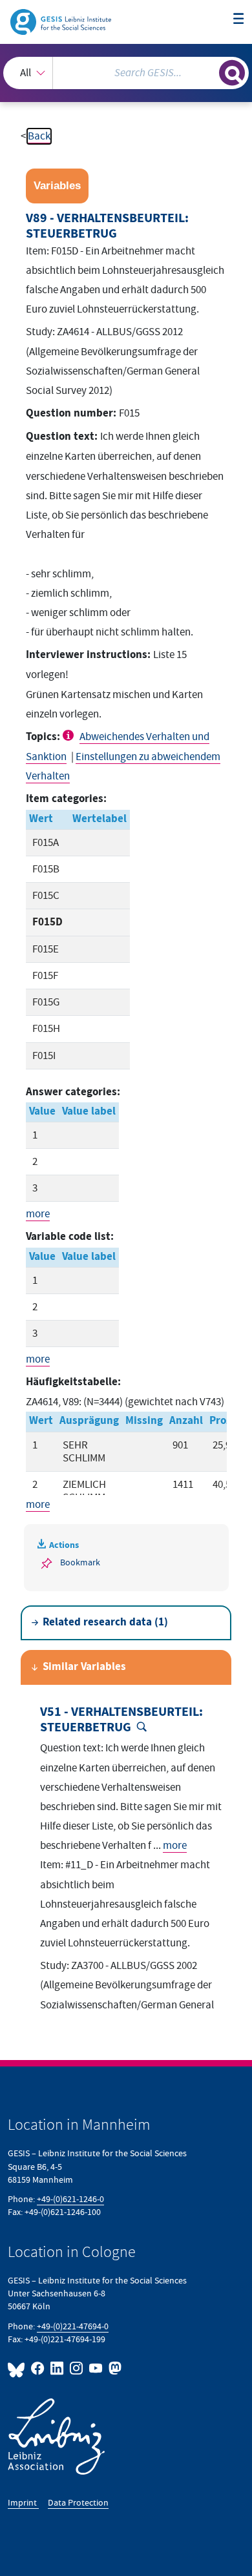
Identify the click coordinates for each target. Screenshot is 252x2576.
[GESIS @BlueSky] (18, 2368)
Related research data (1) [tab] (105, 1623)
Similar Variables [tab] (84, 1667)
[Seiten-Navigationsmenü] (239, 20)
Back (39, 136)
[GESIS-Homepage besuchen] (62, 21)
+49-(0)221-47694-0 (73, 2326)
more (38, 1214)
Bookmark (80, 1562)
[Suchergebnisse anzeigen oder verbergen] (232, 73)
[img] (70, 735)
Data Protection (78, 2503)
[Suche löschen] (209, 71)
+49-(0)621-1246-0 (70, 2199)
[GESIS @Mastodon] (114, 2368)
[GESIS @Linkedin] (58, 2368)
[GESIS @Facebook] (38, 2368)
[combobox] (126, 73)
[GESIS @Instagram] (77, 2368)
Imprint (23, 2503)
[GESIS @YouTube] (96, 2368)
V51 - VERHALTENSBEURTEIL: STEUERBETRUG (121, 1720)
